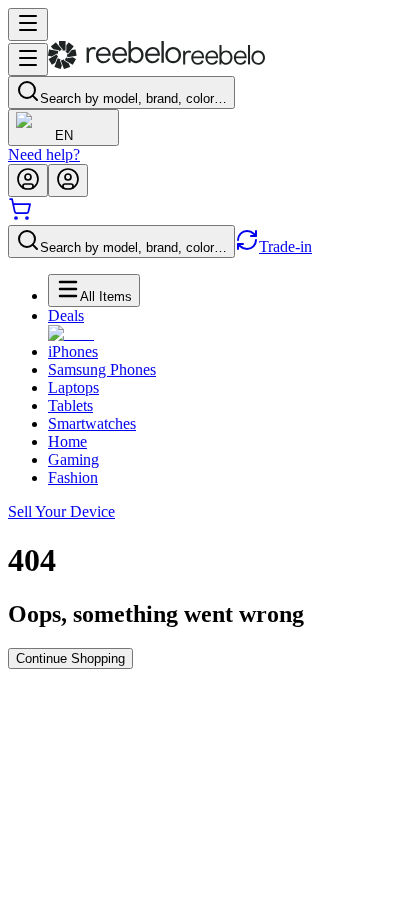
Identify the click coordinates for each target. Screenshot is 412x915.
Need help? (44, 154)
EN (64, 135)
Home (67, 441)
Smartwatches (92, 423)
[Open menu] (28, 24)
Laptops (73, 387)
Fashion (73, 477)
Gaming (73, 459)
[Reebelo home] (156, 64)
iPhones (73, 351)
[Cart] (20, 215)
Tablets (70, 405)
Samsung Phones (102, 369)
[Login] (28, 180)
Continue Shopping (70, 658)
